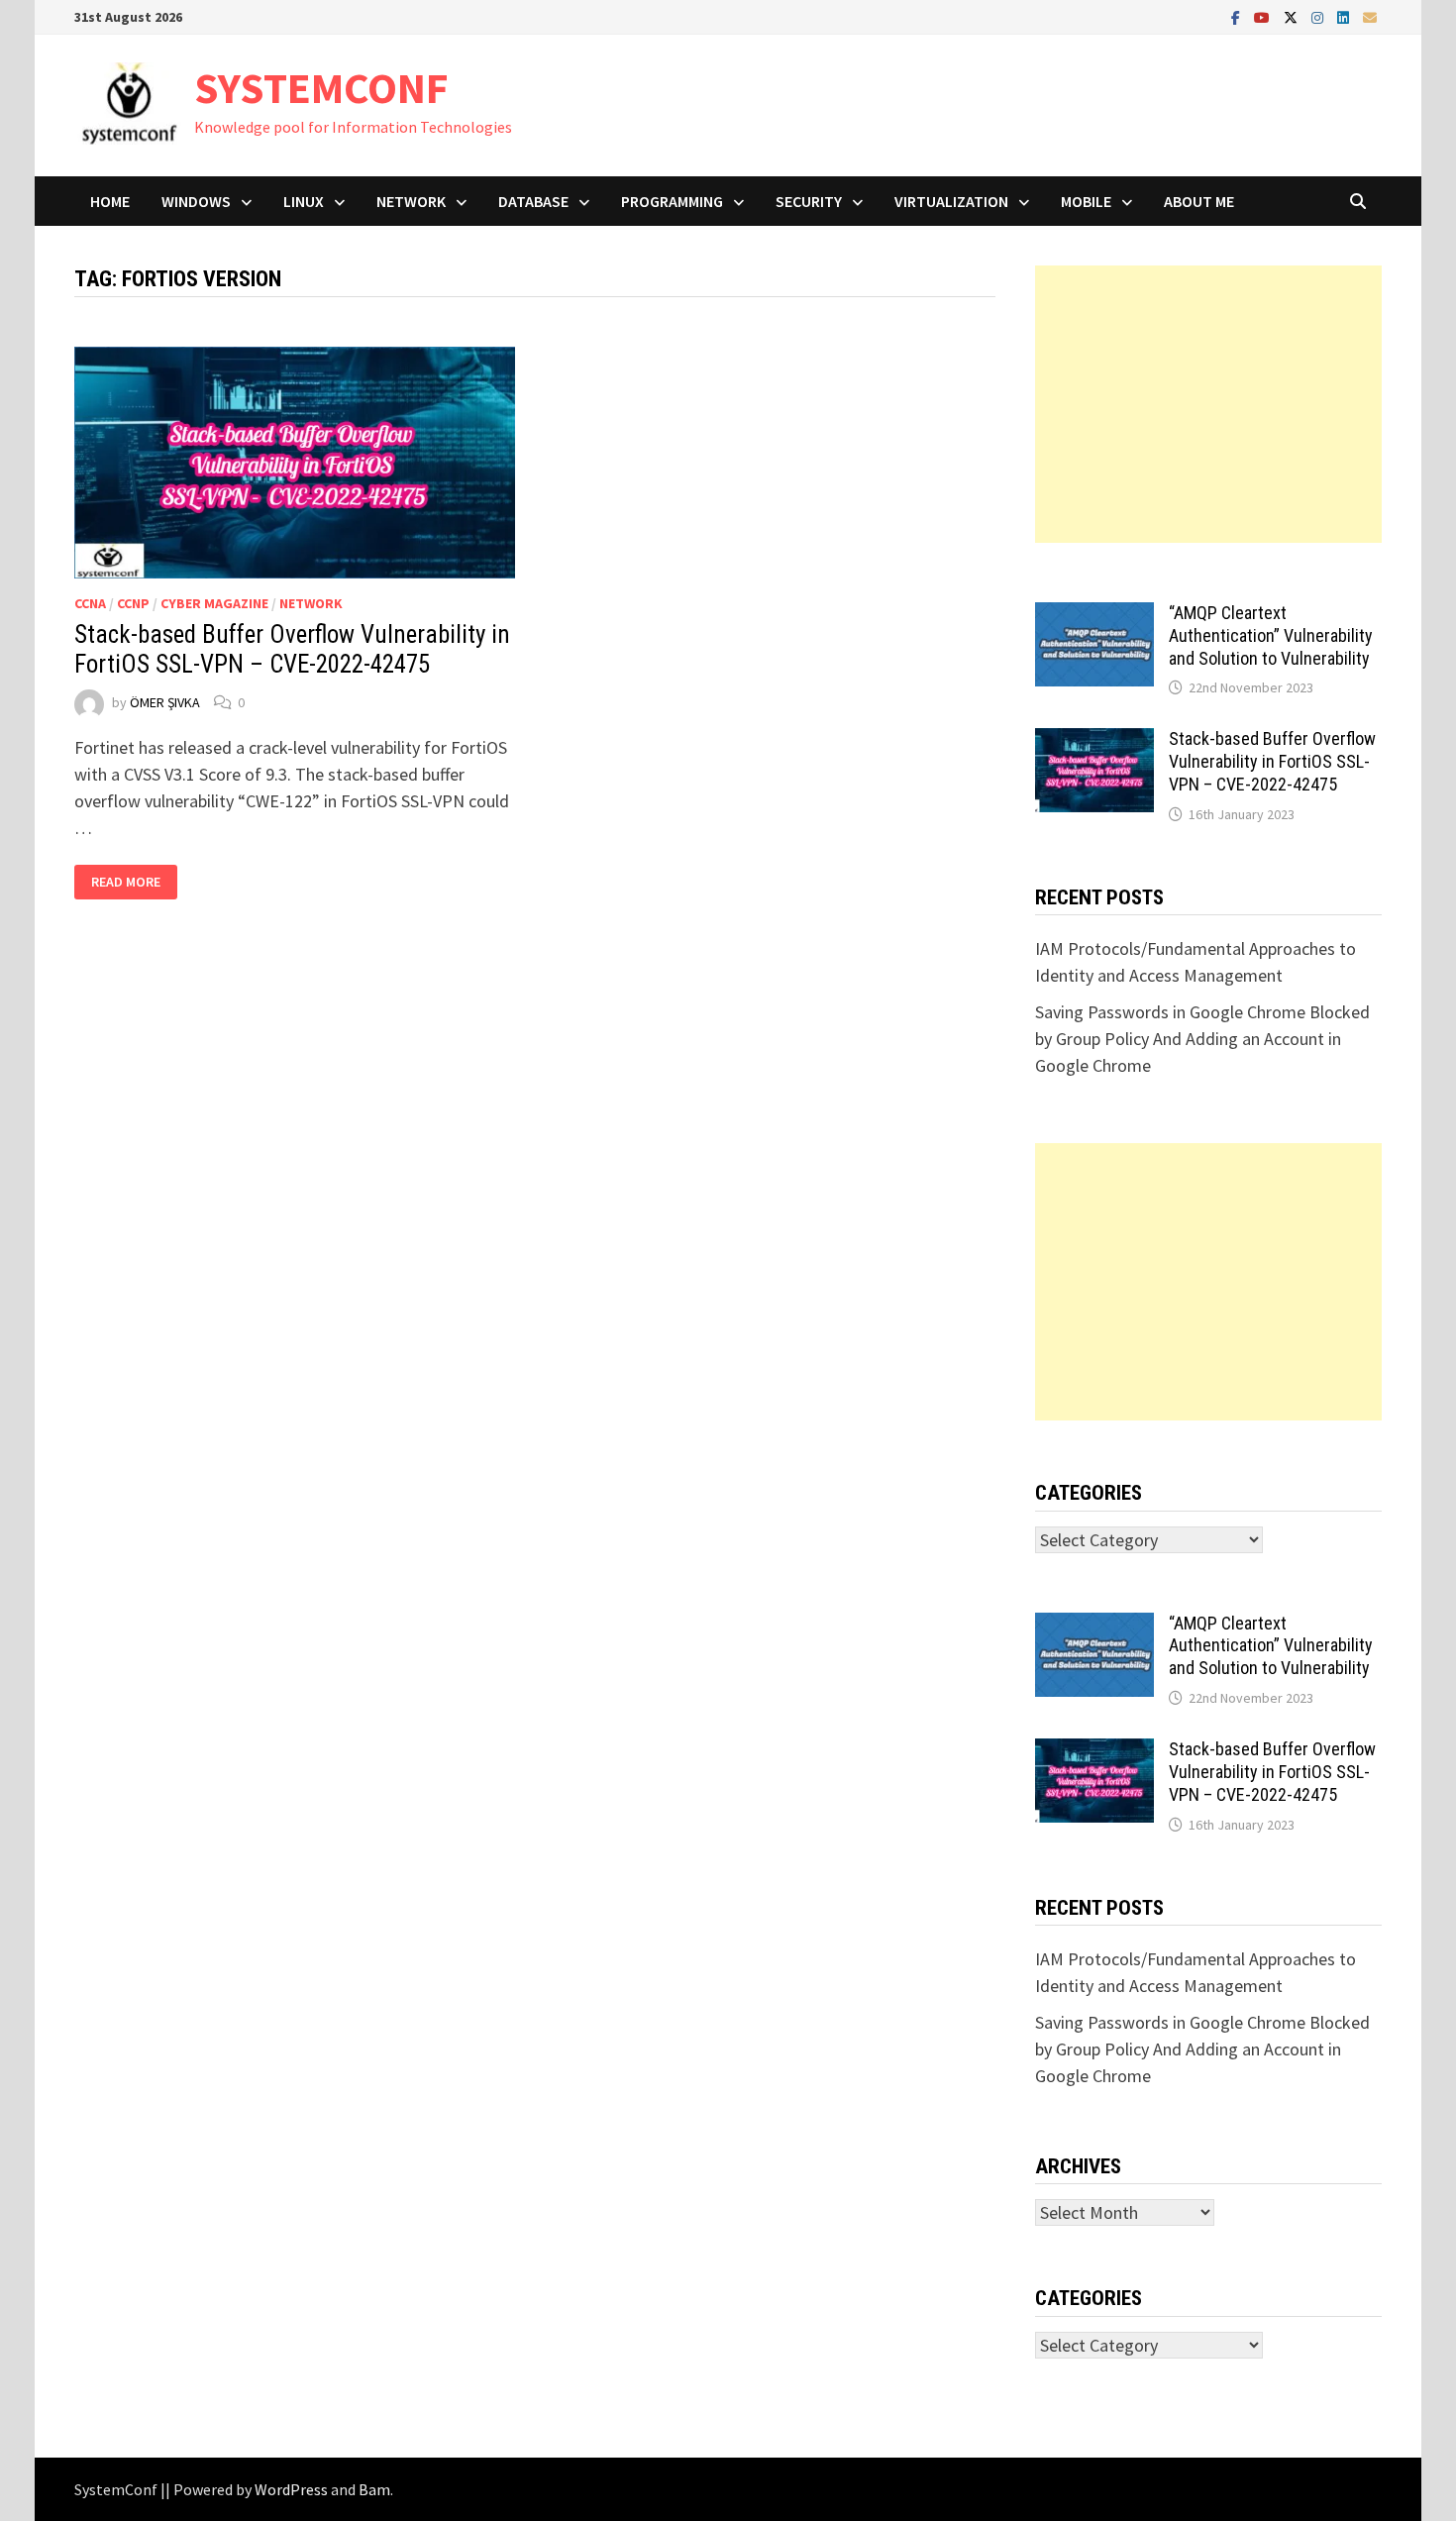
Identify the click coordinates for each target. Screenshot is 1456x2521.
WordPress (291, 2489)
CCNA (90, 603)
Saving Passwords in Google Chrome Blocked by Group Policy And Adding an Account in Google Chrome (1202, 1039)
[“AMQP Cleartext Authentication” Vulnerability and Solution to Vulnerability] (1094, 616)
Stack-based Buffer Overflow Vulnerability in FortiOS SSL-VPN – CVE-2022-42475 (292, 649)
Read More (134, 882)
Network (411, 201)
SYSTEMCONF (321, 88)
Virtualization (951, 201)
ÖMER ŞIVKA (165, 702)
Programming (672, 201)
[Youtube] (1264, 16)
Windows (196, 201)
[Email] (1370, 16)
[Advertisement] (1208, 404)
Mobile (1086, 201)
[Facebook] (1238, 16)
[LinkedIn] (1345, 16)
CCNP (133, 603)
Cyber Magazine (214, 603)
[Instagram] (1319, 16)
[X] (1293, 16)
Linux (304, 201)
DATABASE (533, 201)
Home (110, 201)
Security (809, 201)
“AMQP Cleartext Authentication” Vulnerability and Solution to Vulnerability (1271, 635)
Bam (374, 2489)
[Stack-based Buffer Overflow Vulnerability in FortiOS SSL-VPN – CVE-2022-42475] (1094, 741)
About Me (1199, 201)
